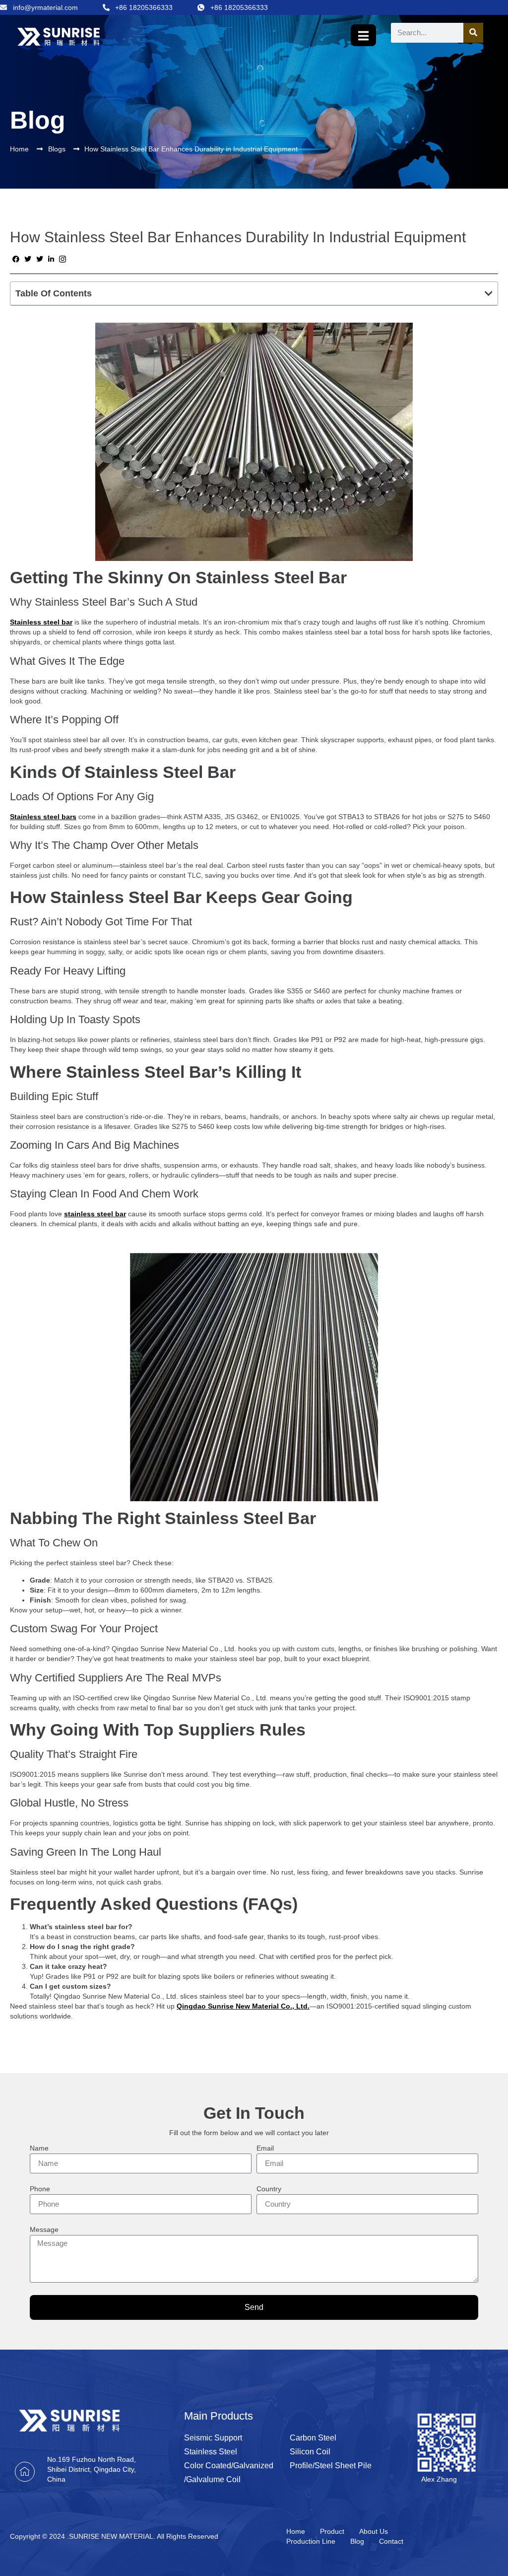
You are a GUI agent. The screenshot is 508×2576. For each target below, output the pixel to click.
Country (269, 2189)
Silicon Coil (310, 2452)
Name (39, 2148)
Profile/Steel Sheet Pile (331, 2466)
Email (265, 2148)
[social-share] (16, 259)
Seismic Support (213, 2438)
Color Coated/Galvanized (229, 2466)
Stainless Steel (211, 2452)
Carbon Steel (313, 2438)
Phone (40, 2189)
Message (44, 2230)
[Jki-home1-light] (25, 2472)
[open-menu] (363, 35)
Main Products (219, 2416)
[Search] (473, 33)
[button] (489, 293)
